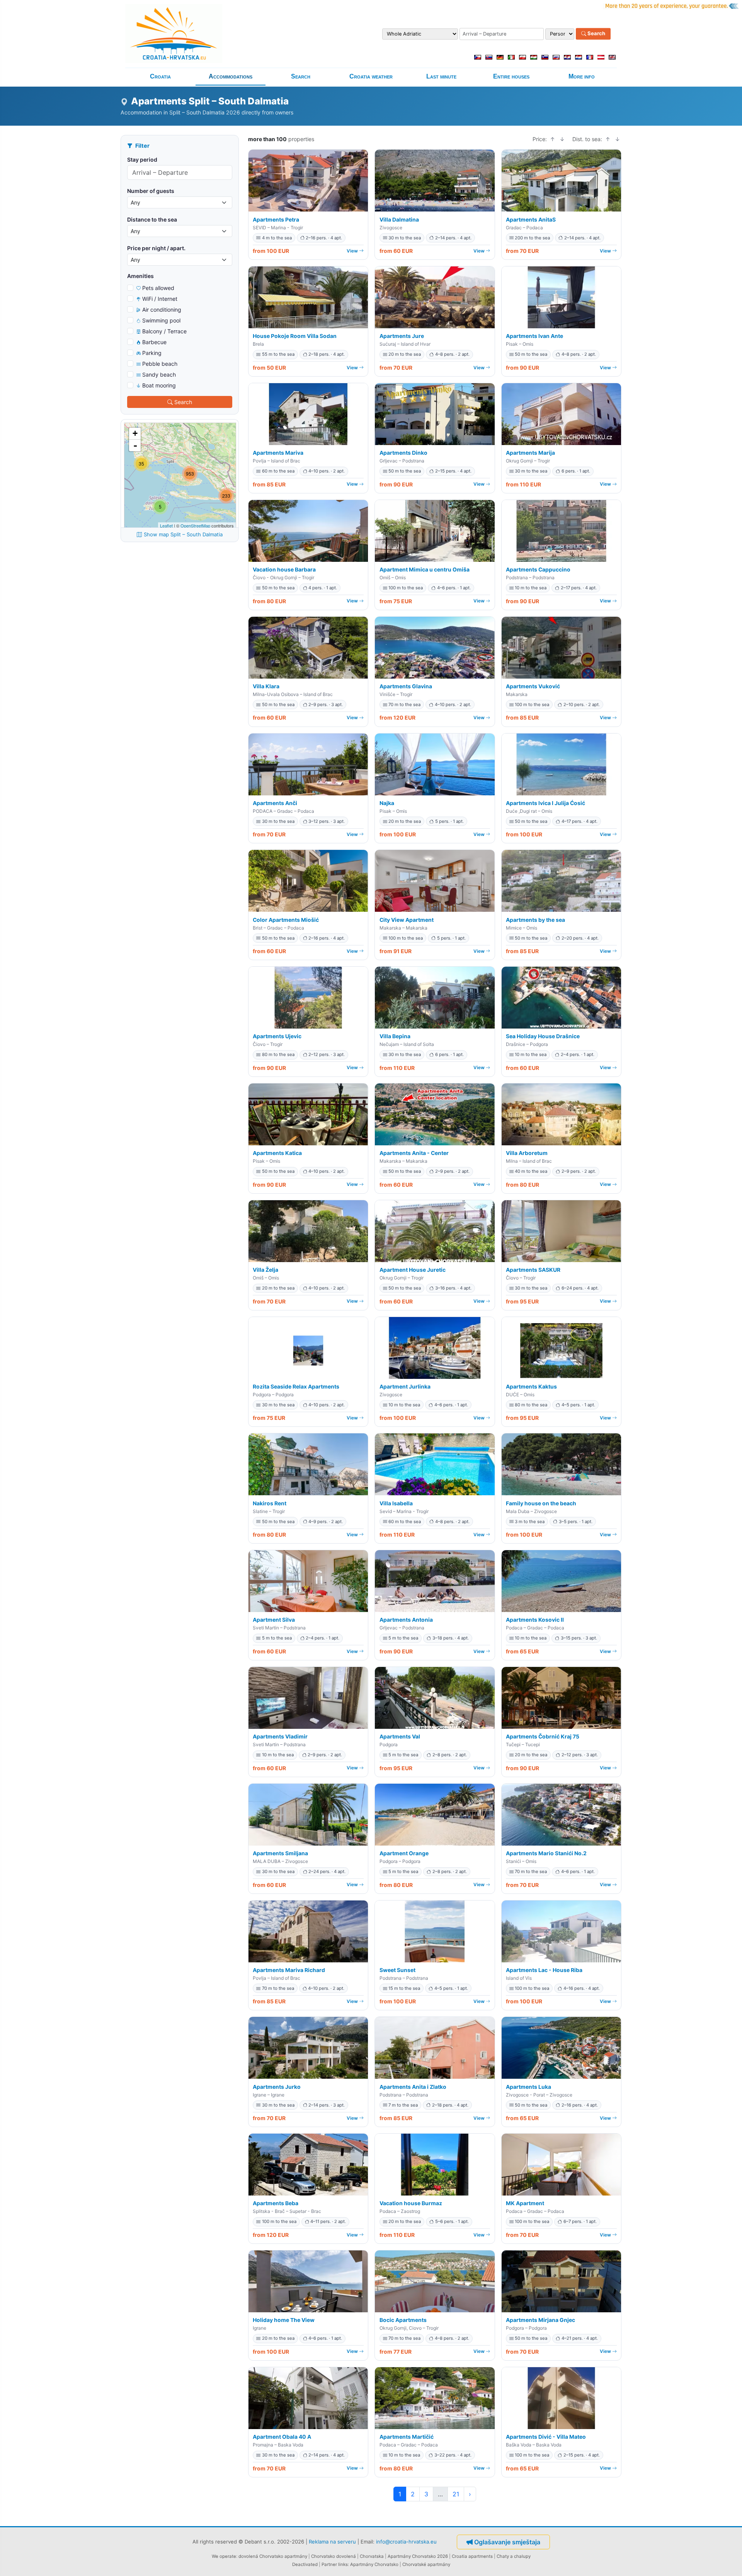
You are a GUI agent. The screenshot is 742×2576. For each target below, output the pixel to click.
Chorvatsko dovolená (334, 2556)
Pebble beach (160, 364)
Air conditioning (162, 310)
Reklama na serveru (332, 2542)
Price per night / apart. (156, 248)
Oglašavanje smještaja (507, 2542)
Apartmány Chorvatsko (374, 2564)
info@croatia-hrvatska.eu (406, 2542)
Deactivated (305, 2564)
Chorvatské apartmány (426, 2564)
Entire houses (511, 76)
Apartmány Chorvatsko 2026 (418, 2556)
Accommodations (231, 76)
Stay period (142, 160)
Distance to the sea (152, 219)
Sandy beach (159, 374)
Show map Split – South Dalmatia (183, 534)
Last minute (441, 76)
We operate (224, 2556)
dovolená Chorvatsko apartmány (273, 2556)
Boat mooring (159, 385)
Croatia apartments (472, 2556)
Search (596, 34)
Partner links (335, 2564)
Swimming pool (161, 320)
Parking (152, 353)
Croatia (160, 76)
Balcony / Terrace (164, 331)
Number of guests (151, 191)
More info (582, 76)
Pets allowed (158, 288)
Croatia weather (371, 76)
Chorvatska (372, 2556)
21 (456, 2494)
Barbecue (154, 342)
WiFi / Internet (160, 299)
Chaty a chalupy (514, 2556)
